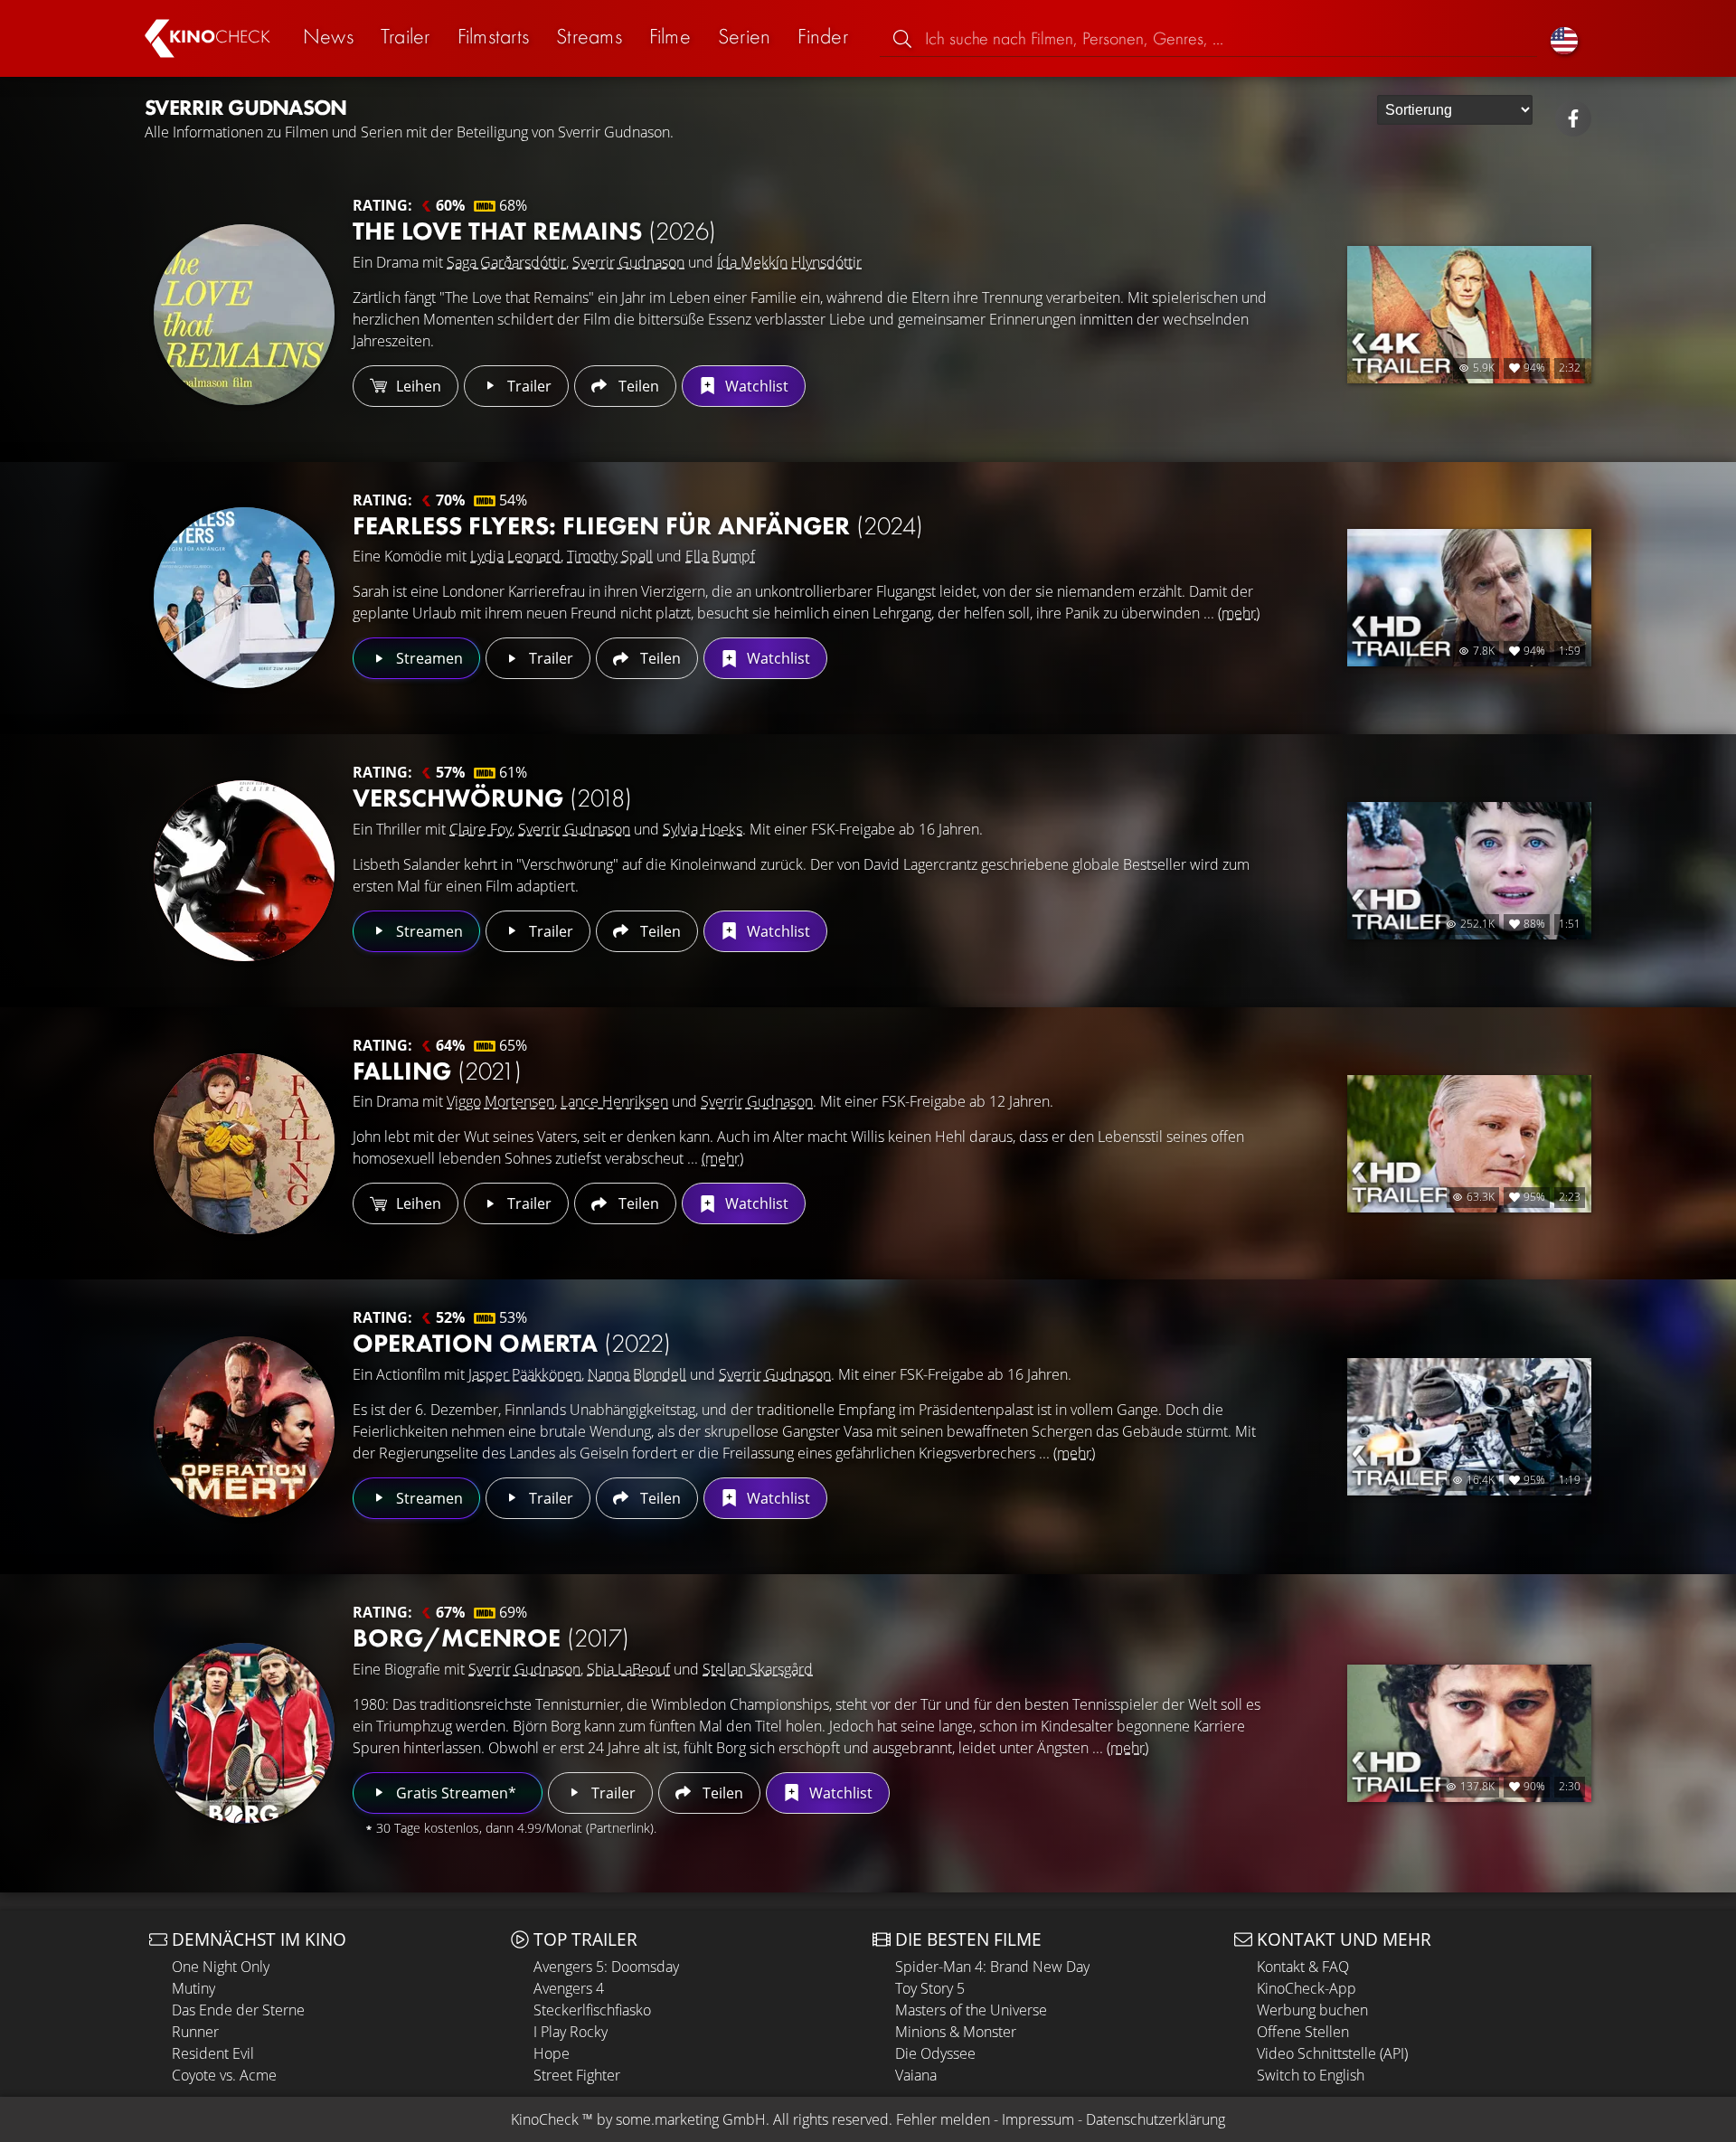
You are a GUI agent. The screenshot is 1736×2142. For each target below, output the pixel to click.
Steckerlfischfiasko (592, 2010)
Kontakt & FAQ (1303, 1967)
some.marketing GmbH (691, 2119)
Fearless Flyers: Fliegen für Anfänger (638, 526)
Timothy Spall (610, 556)
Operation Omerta (512, 1343)
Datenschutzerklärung (1156, 2119)
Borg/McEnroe (491, 1638)
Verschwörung (492, 798)
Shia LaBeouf (628, 1669)
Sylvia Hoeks (703, 829)
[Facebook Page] (1573, 118)
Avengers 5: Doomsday (606, 1967)
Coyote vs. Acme (224, 2075)
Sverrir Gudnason (628, 262)
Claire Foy (481, 829)
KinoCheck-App (1307, 1988)
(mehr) (1239, 613)
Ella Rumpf (720, 556)
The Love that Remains (534, 231)
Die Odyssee (935, 2053)
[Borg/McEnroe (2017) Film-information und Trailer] (244, 1733)
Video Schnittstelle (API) (1332, 2053)
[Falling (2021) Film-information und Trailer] (244, 1144)
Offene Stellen (1303, 2032)
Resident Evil (213, 2053)
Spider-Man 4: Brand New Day (992, 1967)
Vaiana (916, 2075)
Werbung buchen (1312, 2010)
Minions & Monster (956, 2032)
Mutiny (193, 1988)
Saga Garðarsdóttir (506, 262)
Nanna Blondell (637, 1374)
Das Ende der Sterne (238, 2010)
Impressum (1038, 2119)
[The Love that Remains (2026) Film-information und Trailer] (244, 315)
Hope (552, 2053)
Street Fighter (577, 2075)
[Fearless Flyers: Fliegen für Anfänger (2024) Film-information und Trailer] (244, 598)
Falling (437, 1071)
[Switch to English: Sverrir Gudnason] (1564, 38)
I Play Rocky (571, 2032)
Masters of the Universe (971, 2010)
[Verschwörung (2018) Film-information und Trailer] (244, 871)
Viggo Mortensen (500, 1101)
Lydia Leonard (515, 556)
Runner (195, 2032)
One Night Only (221, 1967)
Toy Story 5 (930, 1988)
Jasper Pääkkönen (525, 1374)
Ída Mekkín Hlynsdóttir (789, 262)
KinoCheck (545, 2119)
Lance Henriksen (614, 1101)
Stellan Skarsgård (758, 1669)
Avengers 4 (569, 1988)
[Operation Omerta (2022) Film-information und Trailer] (244, 1427)
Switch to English (1311, 2075)
